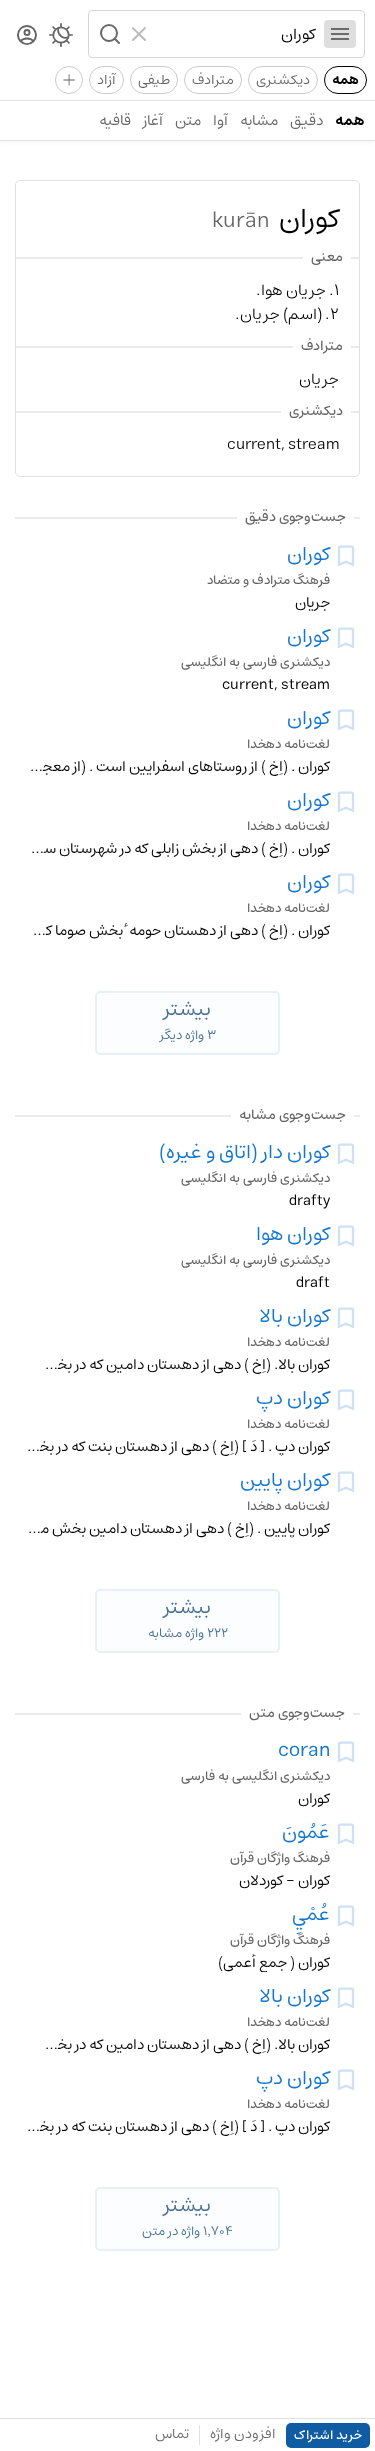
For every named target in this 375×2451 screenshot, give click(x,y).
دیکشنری (283, 80)
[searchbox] (236, 34)
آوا (220, 120)
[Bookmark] (346, 556)
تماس (172, 2434)
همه (345, 80)
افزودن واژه (243, 2434)
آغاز (153, 120)
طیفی (154, 80)
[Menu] (340, 34)
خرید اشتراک (328, 2435)
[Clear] (141, 34)
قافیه (115, 120)
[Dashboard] (27, 36)
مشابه (259, 120)
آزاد (106, 80)
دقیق (306, 120)
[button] (108, 34)
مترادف (213, 80)
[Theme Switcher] (61, 39)
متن (188, 120)
